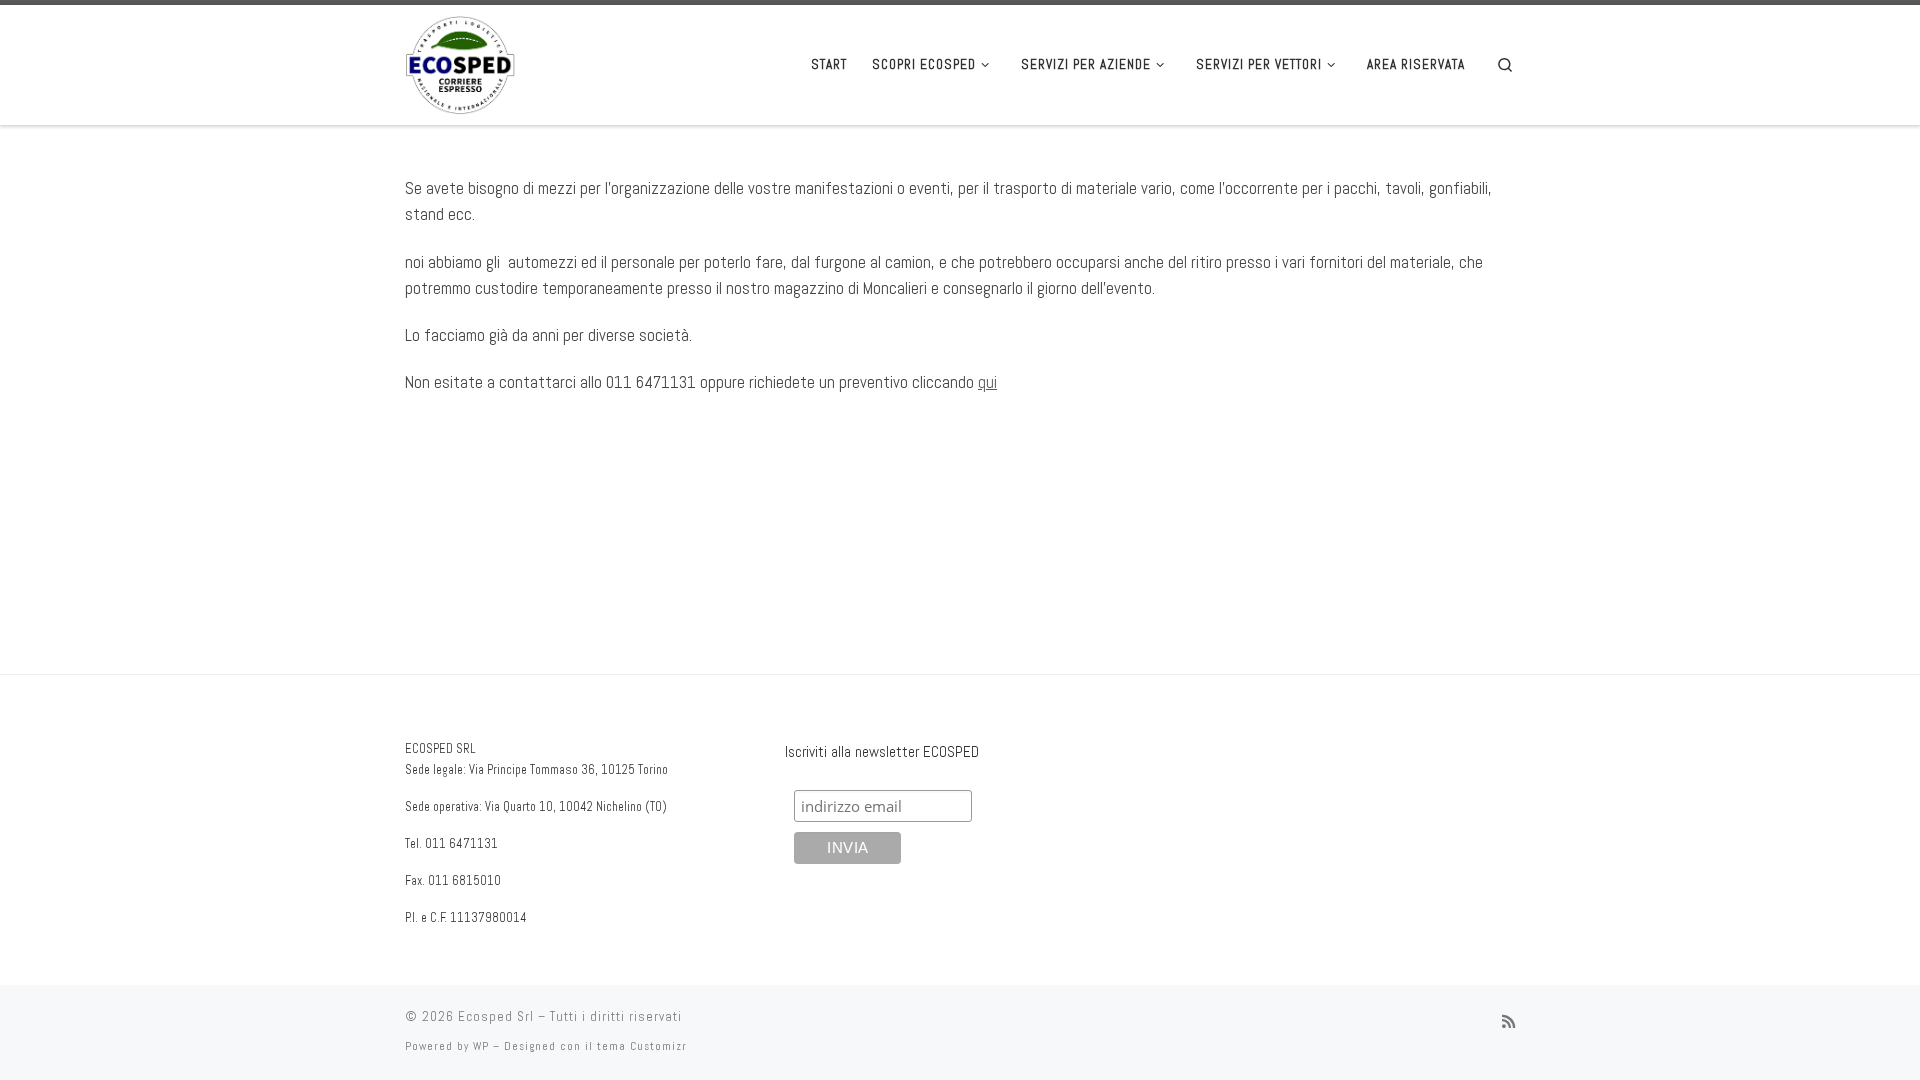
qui (987, 382)
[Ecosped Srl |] (460, 62)
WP (481, 1046)
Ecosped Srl (496, 1016)
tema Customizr (642, 1046)
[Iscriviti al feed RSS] (1508, 1022)
